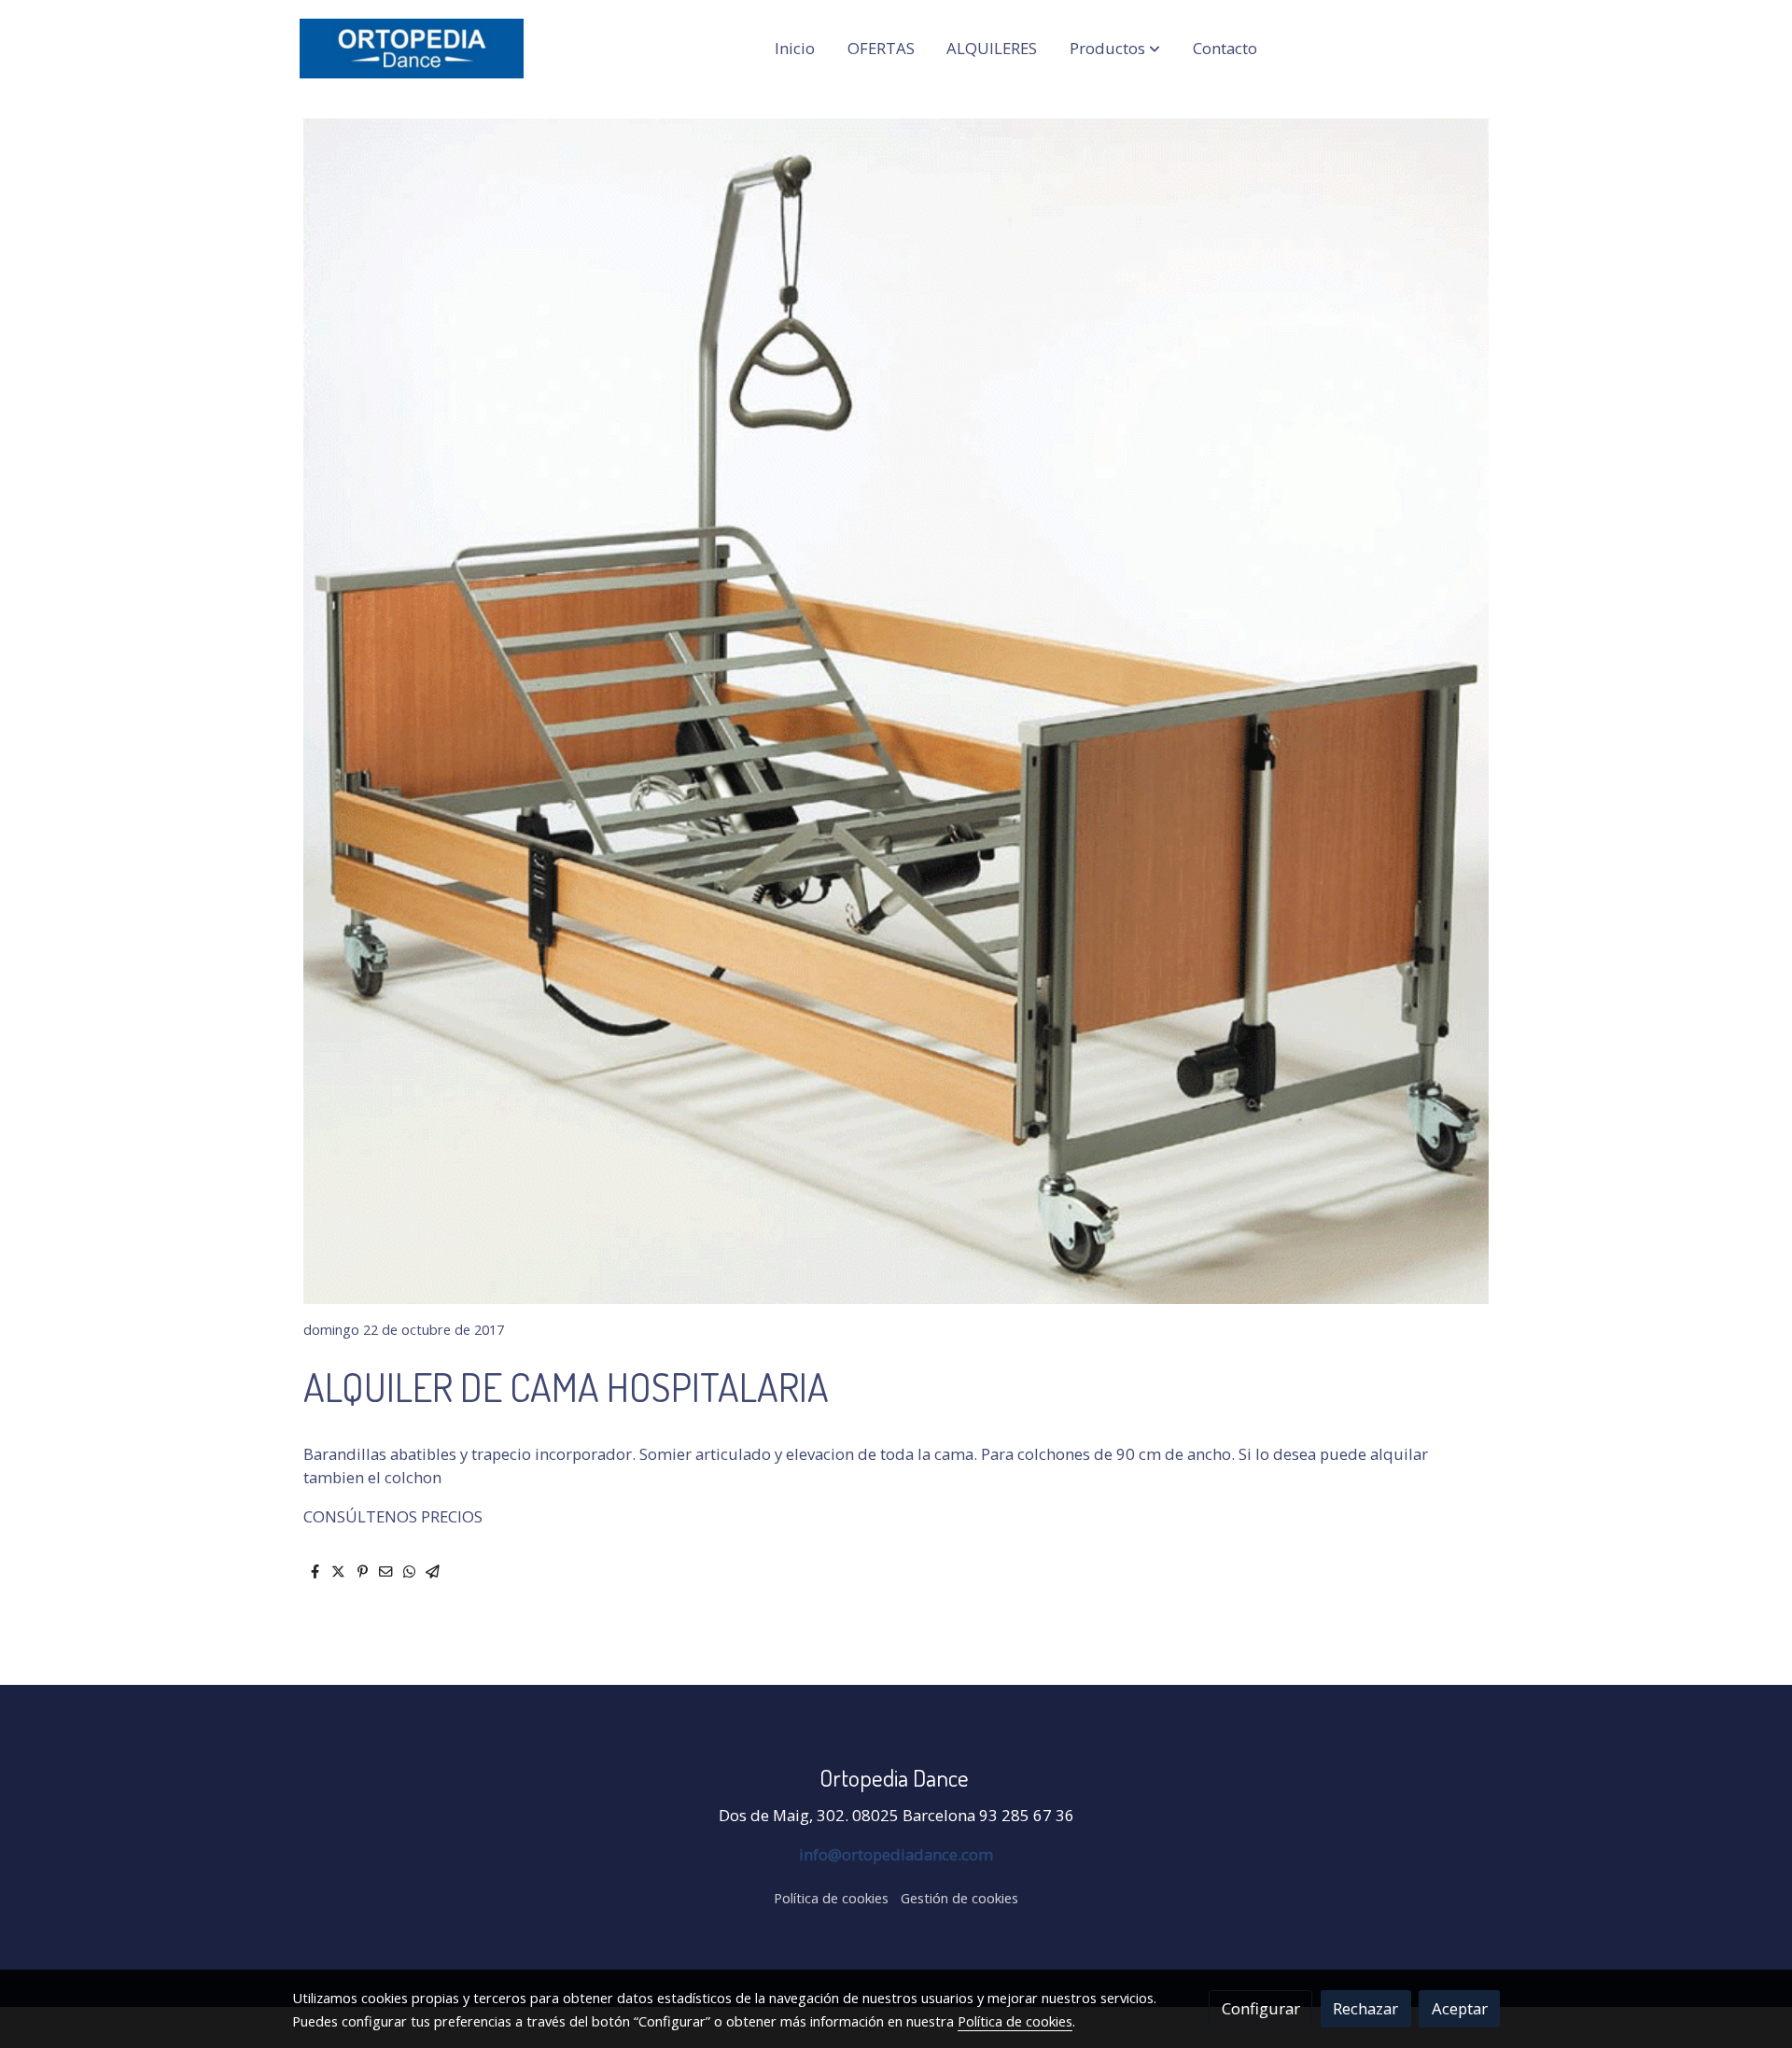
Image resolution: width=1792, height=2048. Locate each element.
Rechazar (1365, 2008)
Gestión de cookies (959, 1898)
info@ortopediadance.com (896, 1854)
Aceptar (1460, 2008)
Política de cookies (831, 1898)
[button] (1115, 49)
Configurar (1261, 2008)
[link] (412, 49)
